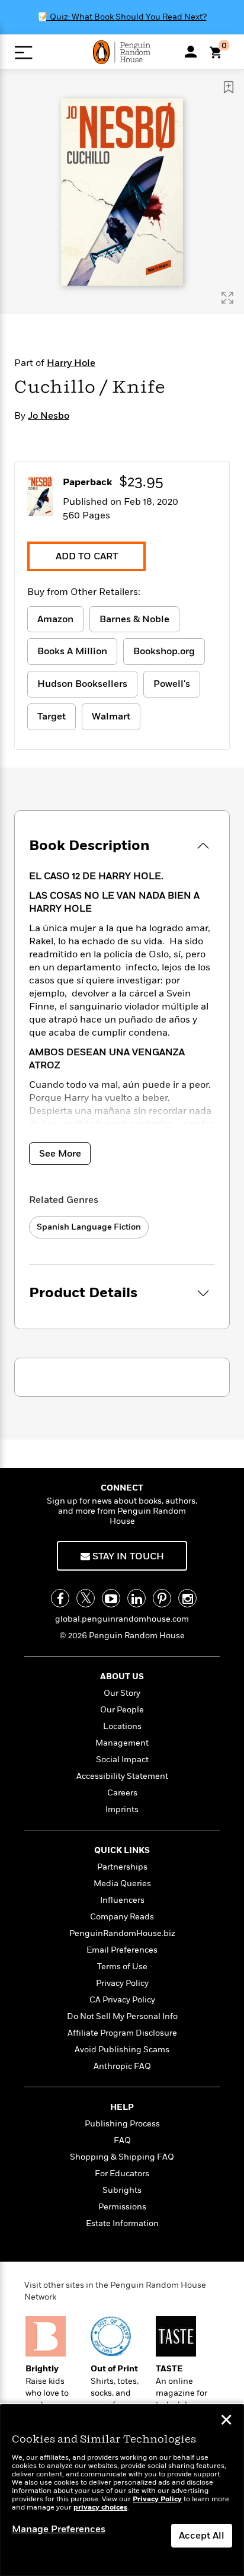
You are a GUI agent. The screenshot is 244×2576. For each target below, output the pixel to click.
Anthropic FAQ (122, 2066)
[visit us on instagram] (187, 1598)
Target (52, 717)
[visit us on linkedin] (137, 1598)
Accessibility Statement (122, 1776)
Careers (122, 1793)
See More (60, 1154)
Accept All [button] (202, 2536)
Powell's (172, 684)
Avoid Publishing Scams (122, 2050)
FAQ (122, 2140)
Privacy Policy (122, 1983)
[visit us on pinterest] (162, 1598)
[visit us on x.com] (86, 1598)
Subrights (122, 2190)
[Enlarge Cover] (227, 298)
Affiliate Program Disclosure (122, 2033)
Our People (122, 1710)
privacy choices (100, 2507)
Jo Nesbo (49, 416)
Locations (122, 1726)
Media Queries (122, 1884)
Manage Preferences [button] (59, 2529)
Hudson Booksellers (82, 684)
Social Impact (122, 1760)
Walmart (111, 717)
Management (122, 1743)
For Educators (122, 2174)
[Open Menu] (23, 52)
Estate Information (122, 2223)
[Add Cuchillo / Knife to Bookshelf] (229, 87)
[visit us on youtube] (111, 1598)
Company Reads (122, 1917)
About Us (122, 1677)
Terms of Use (122, 1967)
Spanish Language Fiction (89, 1227)
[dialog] (122, 2490)
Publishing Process (122, 2124)
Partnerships (122, 1867)
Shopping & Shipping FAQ (122, 2157)
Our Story (122, 1693)
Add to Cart (87, 556)
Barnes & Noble (134, 619)
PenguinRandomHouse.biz (122, 1933)
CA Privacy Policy (122, 2000)
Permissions (122, 2207)
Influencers (122, 1900)
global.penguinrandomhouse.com (122, 1619)
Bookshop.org (164, 651)
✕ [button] (226, 2421)
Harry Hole (71, 363)
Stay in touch (127, 1556)
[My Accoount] (191, 52)
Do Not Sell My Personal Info (122, 2016)
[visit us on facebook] (60, 1598)
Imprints (122, 1809)
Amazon (55, 619)
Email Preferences (122, 1950)
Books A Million (72, 651)
